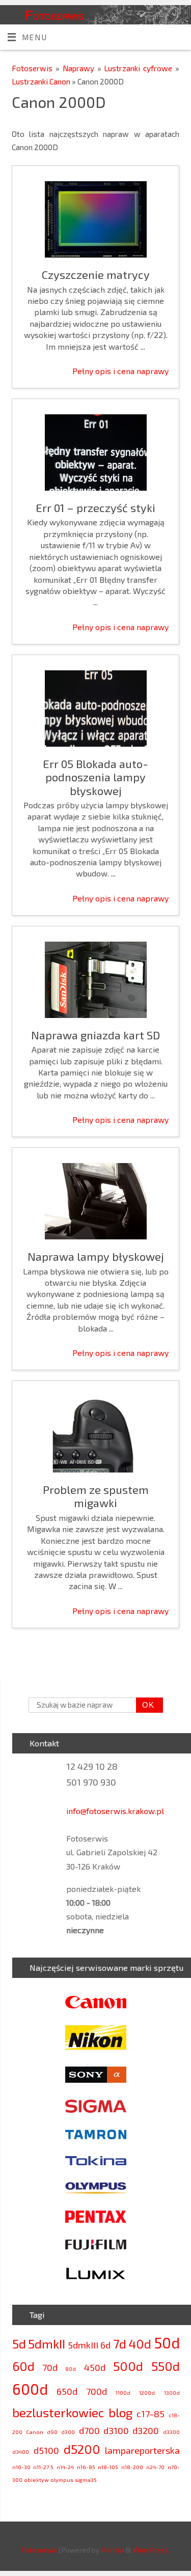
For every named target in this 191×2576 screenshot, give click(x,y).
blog (120, 2412)
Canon (35, 2432)
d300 (68, 2432)
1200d (147, 2393)
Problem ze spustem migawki (96, 1496)
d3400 (21, 2452)
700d (97, 2391)
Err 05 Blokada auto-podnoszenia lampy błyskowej (95, 777)
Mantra (113, 2550)
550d (166, 2366)
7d (120, 2344)
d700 (89, 2430)
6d (105, 2345)
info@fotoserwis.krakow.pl (115, 1811)
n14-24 (65, 2467)
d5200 (82, 2449)
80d (71, 2369)
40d (140, 2344)
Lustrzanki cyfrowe (140, 68)
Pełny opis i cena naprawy (120, 371)
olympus (62, 2480)
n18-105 (108, 2467)
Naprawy (80, 68)
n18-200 (132, 2467)
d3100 (116, 2430)
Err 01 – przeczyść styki (95, 507)
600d (30, 2389)
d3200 (146, 2430)
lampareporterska (142, 2450)
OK (145, 1705)
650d (67, 2391)
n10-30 (21, 2467)
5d (19, 2344)
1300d (172, 2393)
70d (50, 2367)
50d (167, 2343)
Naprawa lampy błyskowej (96, 1256)
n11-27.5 (43, 2467)
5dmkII (47, 2344)
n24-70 (155, 2467)
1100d (123, 2393)
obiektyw (36, 2480)
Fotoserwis (54, 15)
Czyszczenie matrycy (96, 274)
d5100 (46, 2450)
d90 (52, 2432)
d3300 (171, 2432)
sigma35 (86, 2480)
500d (128, 2366)
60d (23, 2366)
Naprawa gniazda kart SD (95, 1035)
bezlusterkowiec (58, 2412)
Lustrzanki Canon (42, 81)
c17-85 (151, 2414)
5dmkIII (83, 2345)
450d (95, 2367)
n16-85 (86, 2467)
